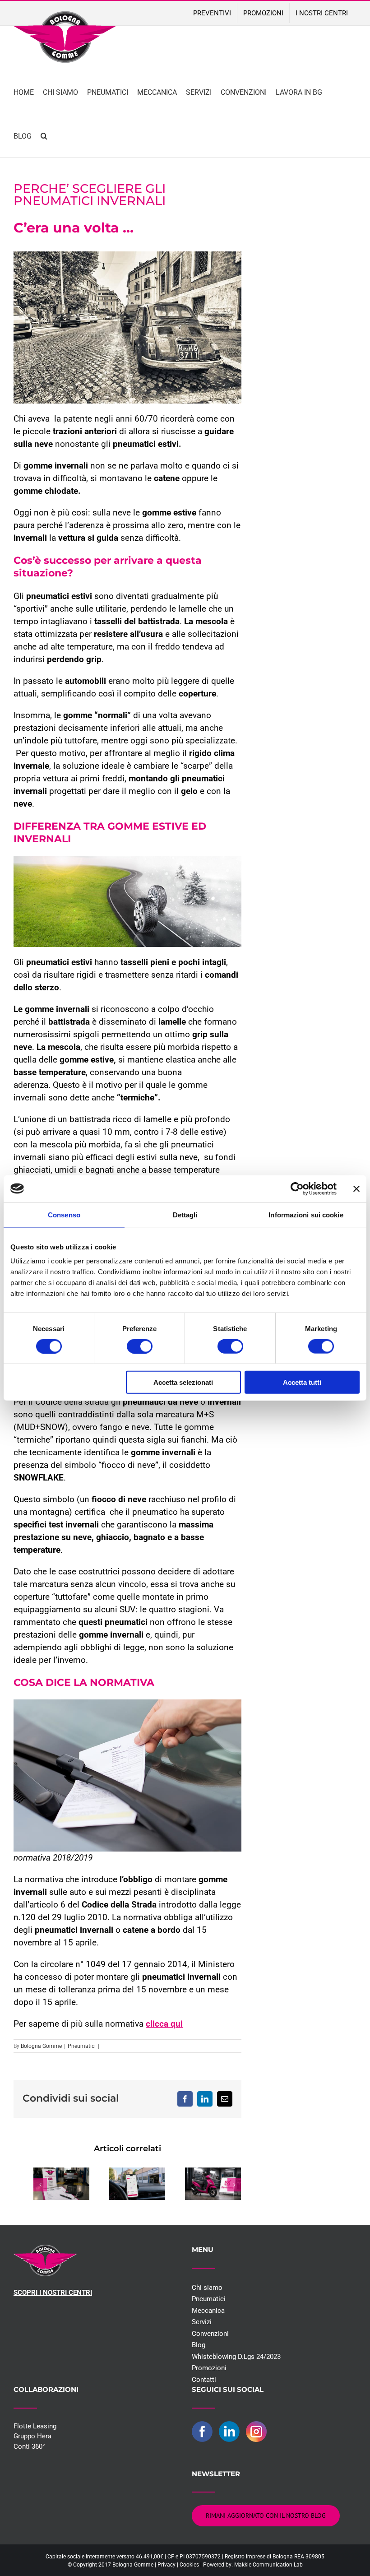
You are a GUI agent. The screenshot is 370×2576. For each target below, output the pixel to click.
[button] (44, 135)
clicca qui (164, 2024)
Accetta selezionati (183, 1382)
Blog (199, 2345)
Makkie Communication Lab (268, 2565)
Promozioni (209, 2368)
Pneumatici (82, 2046)
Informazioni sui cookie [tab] (306, 1214)
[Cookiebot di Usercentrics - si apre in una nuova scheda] (297, 1188)
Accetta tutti (302, 1382)
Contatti (204, 2380)
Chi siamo (207, 2288)
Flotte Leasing (35, 2426)
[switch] (140, 1346)
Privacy (166, 2565)
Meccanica (208, 2311)
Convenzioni (210, 2334)
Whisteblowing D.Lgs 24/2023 (236, 2357)
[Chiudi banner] (356, 1188)
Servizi (202, 2322)
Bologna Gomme (41, 2046)
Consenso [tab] (64, 1214)
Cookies (189, 2565)
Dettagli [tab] (185, 1214)
